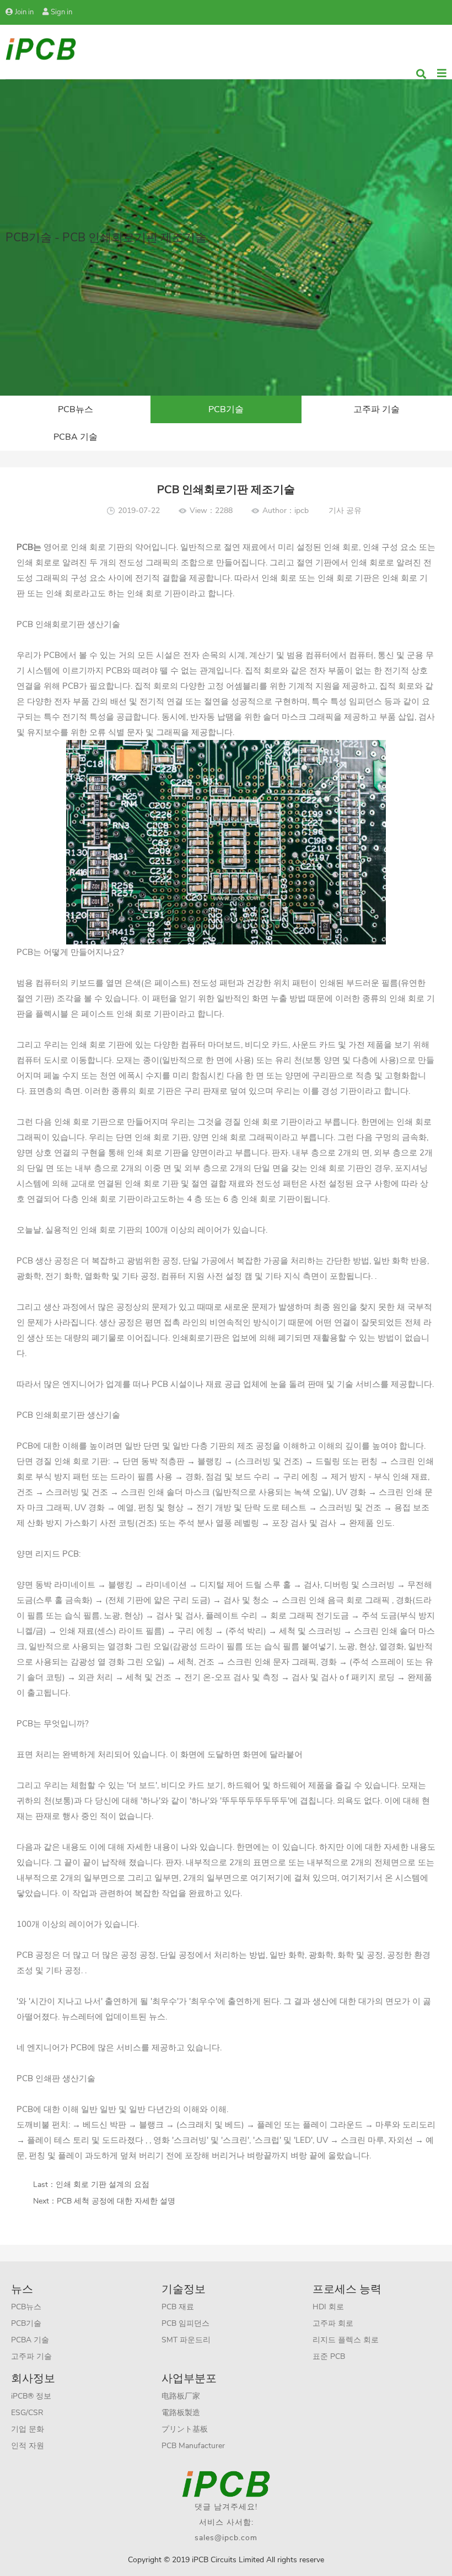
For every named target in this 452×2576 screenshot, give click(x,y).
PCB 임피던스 (185, 2323)
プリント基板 (185, 2429)
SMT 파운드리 (186, 2340)
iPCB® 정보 (31, 2396)
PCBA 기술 (76, 437)
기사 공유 (345, 511)
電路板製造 (181, 2413)
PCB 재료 (178, 2307)
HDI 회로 (328, 2307)
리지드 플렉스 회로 (346, 2340)
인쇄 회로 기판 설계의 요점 (103, 2185)
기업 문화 (28, 2429)
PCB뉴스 (76, 409)
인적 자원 (28, 2446)
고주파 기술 (376, 409)
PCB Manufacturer (193, 2446)
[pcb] (41, 48)
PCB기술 (226, 409)
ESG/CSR (27, 2413)
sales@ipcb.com (226, 2538)
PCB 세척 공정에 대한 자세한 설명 (116, 2201)
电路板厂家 (181, 2396)
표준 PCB (329, 2356)
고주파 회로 (333, 2323)
